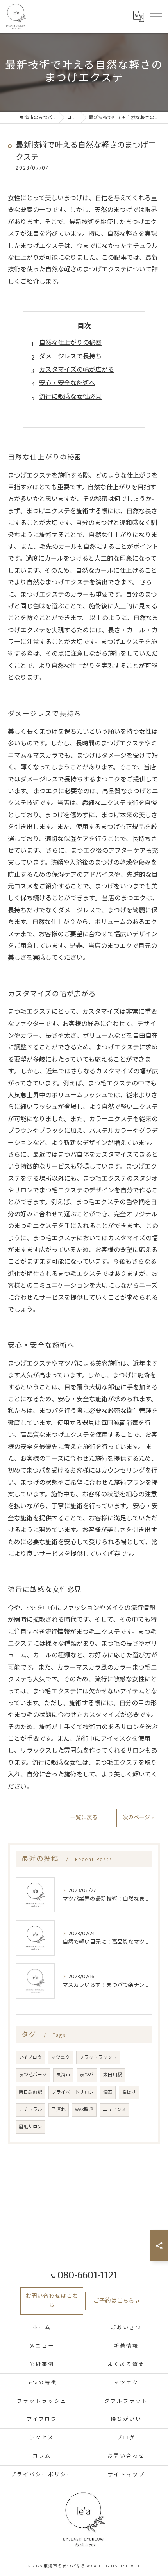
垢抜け (129, 2092)
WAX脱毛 (84, 2110)
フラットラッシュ (98, 2058)
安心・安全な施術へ (67, 383)
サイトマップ (126, 2475)
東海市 (63, 2075)
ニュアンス (114, 2110)
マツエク (61, 2058)
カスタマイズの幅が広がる (77, 370)
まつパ (87, 2075)
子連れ (59, 2110)
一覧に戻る (84, 1818)
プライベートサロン (73, 2092)
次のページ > (138, 1818)
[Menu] (156, 16)
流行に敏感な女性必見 (70, 397)
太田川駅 (113, 2075)
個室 (108, 2092)
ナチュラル (30, 2110)
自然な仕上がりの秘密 (70, 343)
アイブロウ (30, 2058)
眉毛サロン (30, 2127)
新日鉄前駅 (30, 2092)
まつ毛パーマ (33, 2075)
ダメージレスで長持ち (70, 357)
